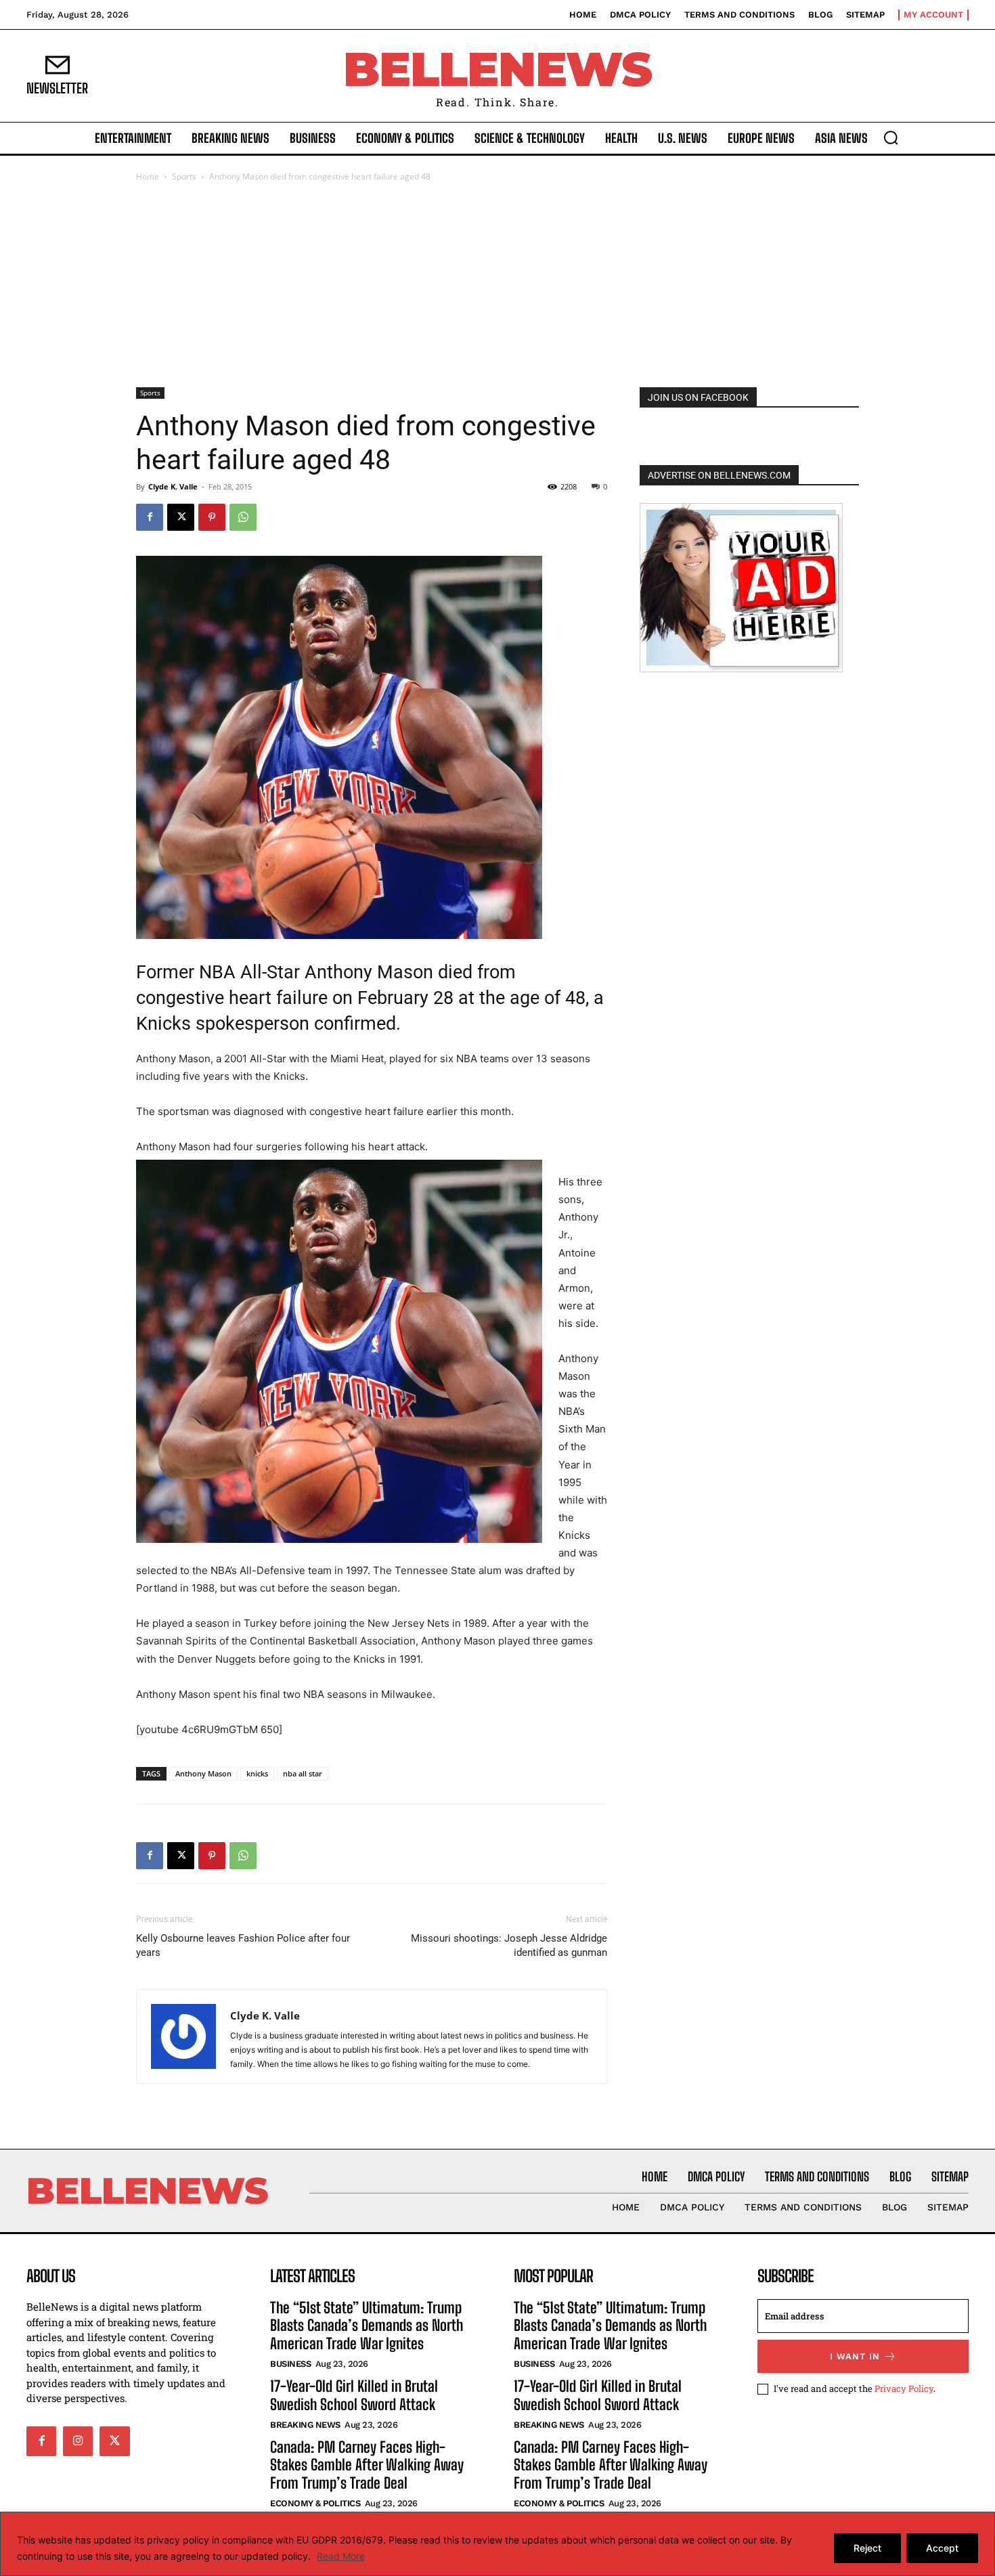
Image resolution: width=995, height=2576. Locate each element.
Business (290, 2364)
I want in (855, 2356)
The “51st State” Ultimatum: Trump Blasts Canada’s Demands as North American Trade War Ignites (367, 2326)
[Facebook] (150, 517)
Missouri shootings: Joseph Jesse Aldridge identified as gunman (509, 1945)
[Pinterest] (212, 517)
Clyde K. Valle (173, 486)
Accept (942, 2548)
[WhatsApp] (243, 517)
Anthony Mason (203, 1773)
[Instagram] (78, 2441)
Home (148, 176)
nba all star (303, 1773)
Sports (184, 176)
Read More (341, 2556)
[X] (181, 517)
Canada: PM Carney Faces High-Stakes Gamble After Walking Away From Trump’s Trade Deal (367, 2465)
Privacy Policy (904, 2388)
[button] (891, 137)
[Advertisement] (497, 286)
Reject (867, 2548)
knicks (257, 1773)
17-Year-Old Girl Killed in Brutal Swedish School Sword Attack (354, 2395)
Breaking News (305, 2425)
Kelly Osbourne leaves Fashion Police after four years (243, 1945)
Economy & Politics (315, 2503)
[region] (497, 2544)
